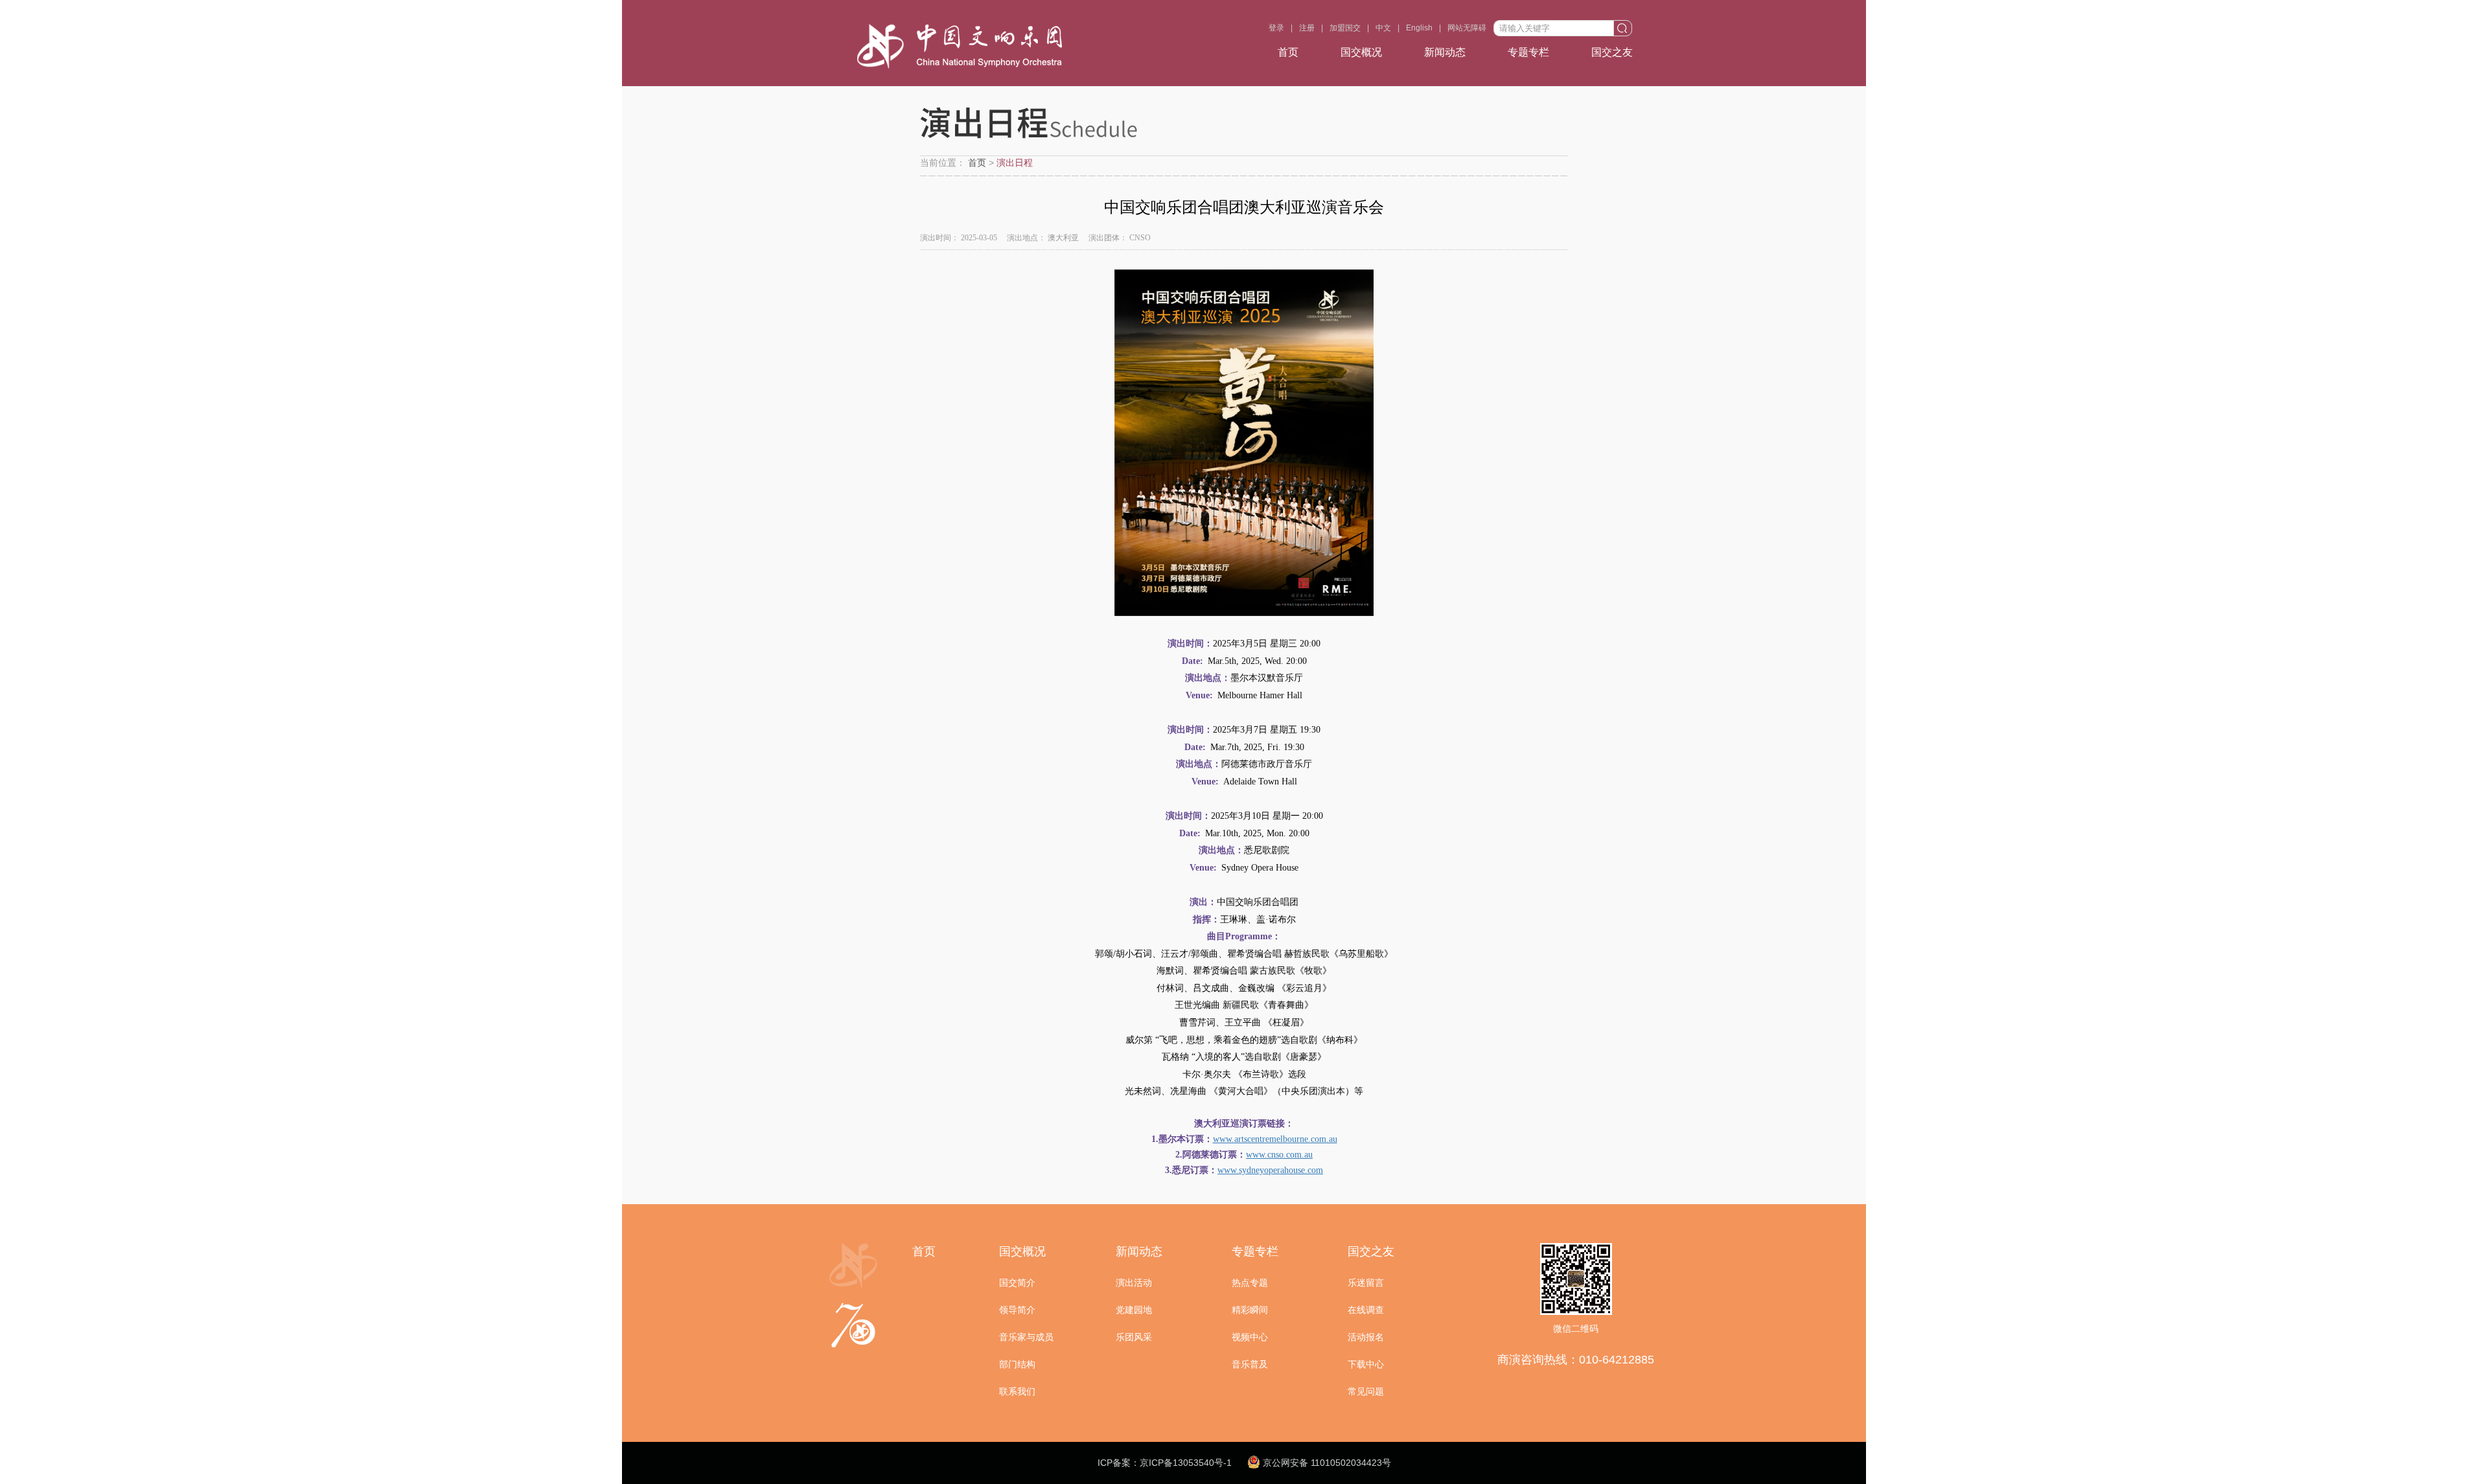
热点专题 (1250, 1283)
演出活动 (1134, 1283)
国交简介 (1017, 1283)
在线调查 (1366, 1310)
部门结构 (1017, 1364)
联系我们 (1017, 1391)
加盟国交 (1345, 28)
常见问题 (1366, 1391)
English (1419, 28)
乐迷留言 (1366, 1283)
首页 (1288, 52)
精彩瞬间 (1250, 1310)
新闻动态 (1445, 52)
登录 (1276, 28)
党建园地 (1134, 1310)
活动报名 (1366, 1337)
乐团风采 (1134, 1337)
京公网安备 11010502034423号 (1326, 1463)
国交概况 (1361, 52)
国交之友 (1612, 52)
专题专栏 (1528, 52)
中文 (1383, 28)
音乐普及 (1250, 1364)
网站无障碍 (1467, 28)
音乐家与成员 (1026, 1337)
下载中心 (1366, 1364)
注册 (1307, 28)
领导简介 (1017, 1310)
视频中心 (1250, 1337)
